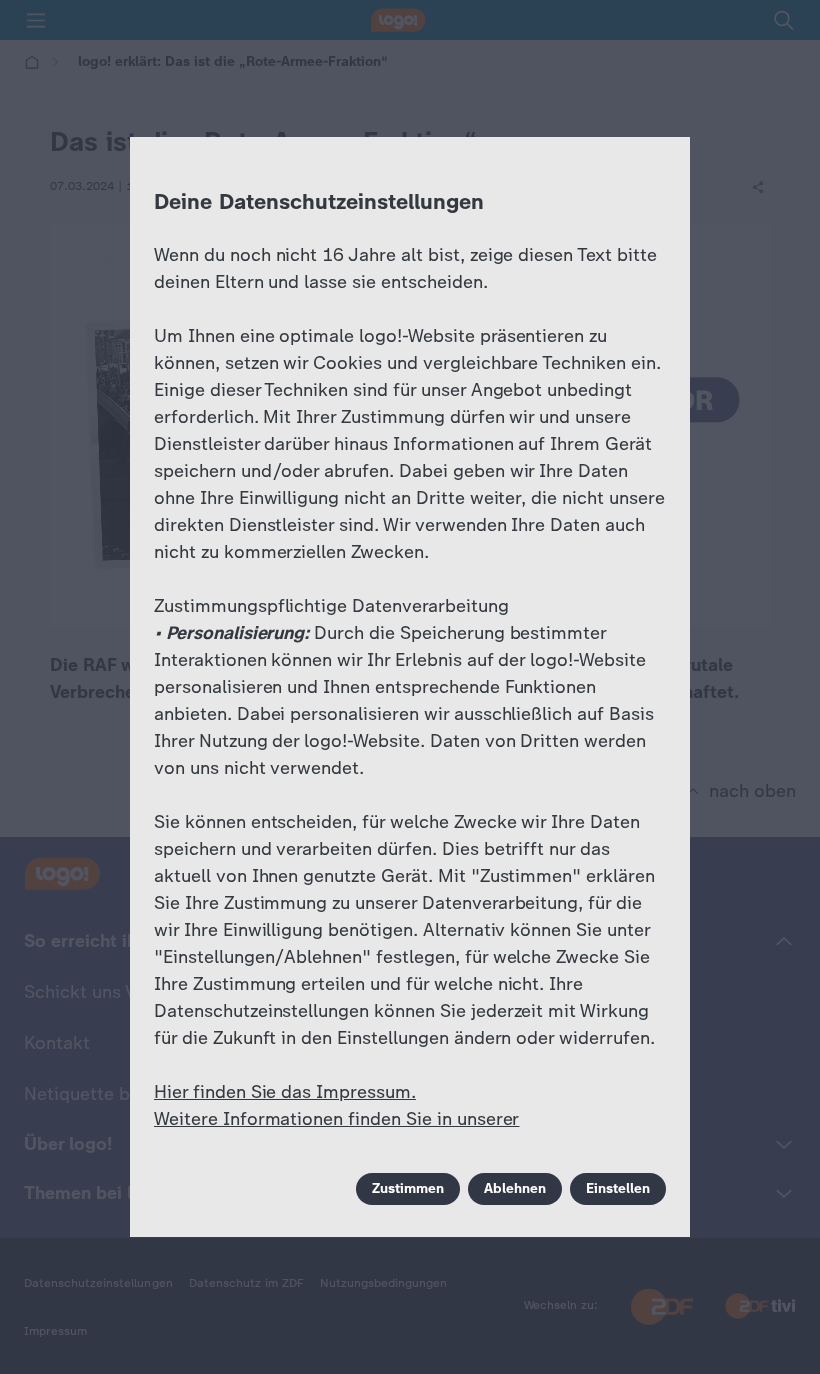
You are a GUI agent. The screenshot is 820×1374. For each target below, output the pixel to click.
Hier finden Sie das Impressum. (285, 1092)
